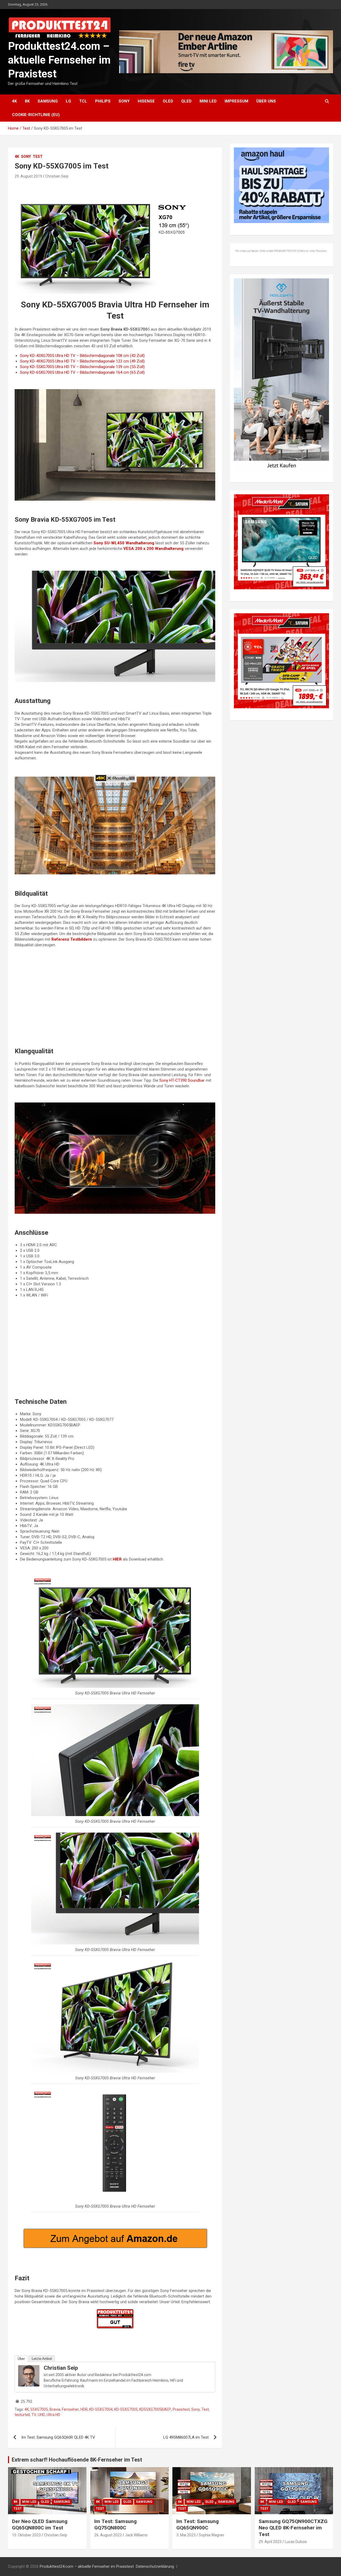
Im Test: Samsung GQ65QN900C (198, 2525)
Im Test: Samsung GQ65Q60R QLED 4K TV (58, 2437)
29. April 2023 (270, 2542)
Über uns (266, 101)
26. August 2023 (108, 2535)
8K (27, 101)
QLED (186, 101)
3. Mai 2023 (186, 2535)
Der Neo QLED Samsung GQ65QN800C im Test (40, 2525)
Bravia (55, 2409)
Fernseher (70, 2409)
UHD (41, 2415)
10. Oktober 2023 (26, 2535)
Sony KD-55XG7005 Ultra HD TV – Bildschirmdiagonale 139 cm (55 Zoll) (82, 367)
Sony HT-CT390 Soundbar (182, 1080)
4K (14, 101)
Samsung (48, 101)
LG (68, 101)
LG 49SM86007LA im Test (186, 2437)
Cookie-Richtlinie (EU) (36, 115)
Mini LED (208, 101)
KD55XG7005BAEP (155, 2409)
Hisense (146, 101)
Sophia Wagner (212, 2535)
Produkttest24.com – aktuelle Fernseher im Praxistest (59, 60)
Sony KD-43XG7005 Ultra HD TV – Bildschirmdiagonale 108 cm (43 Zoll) (82, 356)
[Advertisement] (115, 1000)
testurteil (22, 2415)
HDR (84, 2409)
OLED (168, 101)
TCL (83, 101)
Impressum (236, 101)
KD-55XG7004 (101, 2409)
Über (21, 2359)
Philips (103, 101)
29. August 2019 (28, 176)
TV (34, 2415)
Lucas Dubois (296, 2542)
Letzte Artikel (42, 2359)
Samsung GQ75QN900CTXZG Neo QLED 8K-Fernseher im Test (293, 2528)
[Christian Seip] (29, 2368)
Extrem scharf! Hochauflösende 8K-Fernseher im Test (77, 2460)
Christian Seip (57, 176)
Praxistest (181, 2409)
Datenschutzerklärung (155, 2566)
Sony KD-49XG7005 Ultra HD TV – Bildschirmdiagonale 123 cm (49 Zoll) (82, 361)
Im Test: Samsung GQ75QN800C (115, 2525)
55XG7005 (39, 2409)
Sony (124, 101)
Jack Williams (136, 2535)
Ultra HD (53, 2415)
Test (38, 157)
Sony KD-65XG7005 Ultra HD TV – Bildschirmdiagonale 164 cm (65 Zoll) (82, 372)
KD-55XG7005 (126, 2409)
